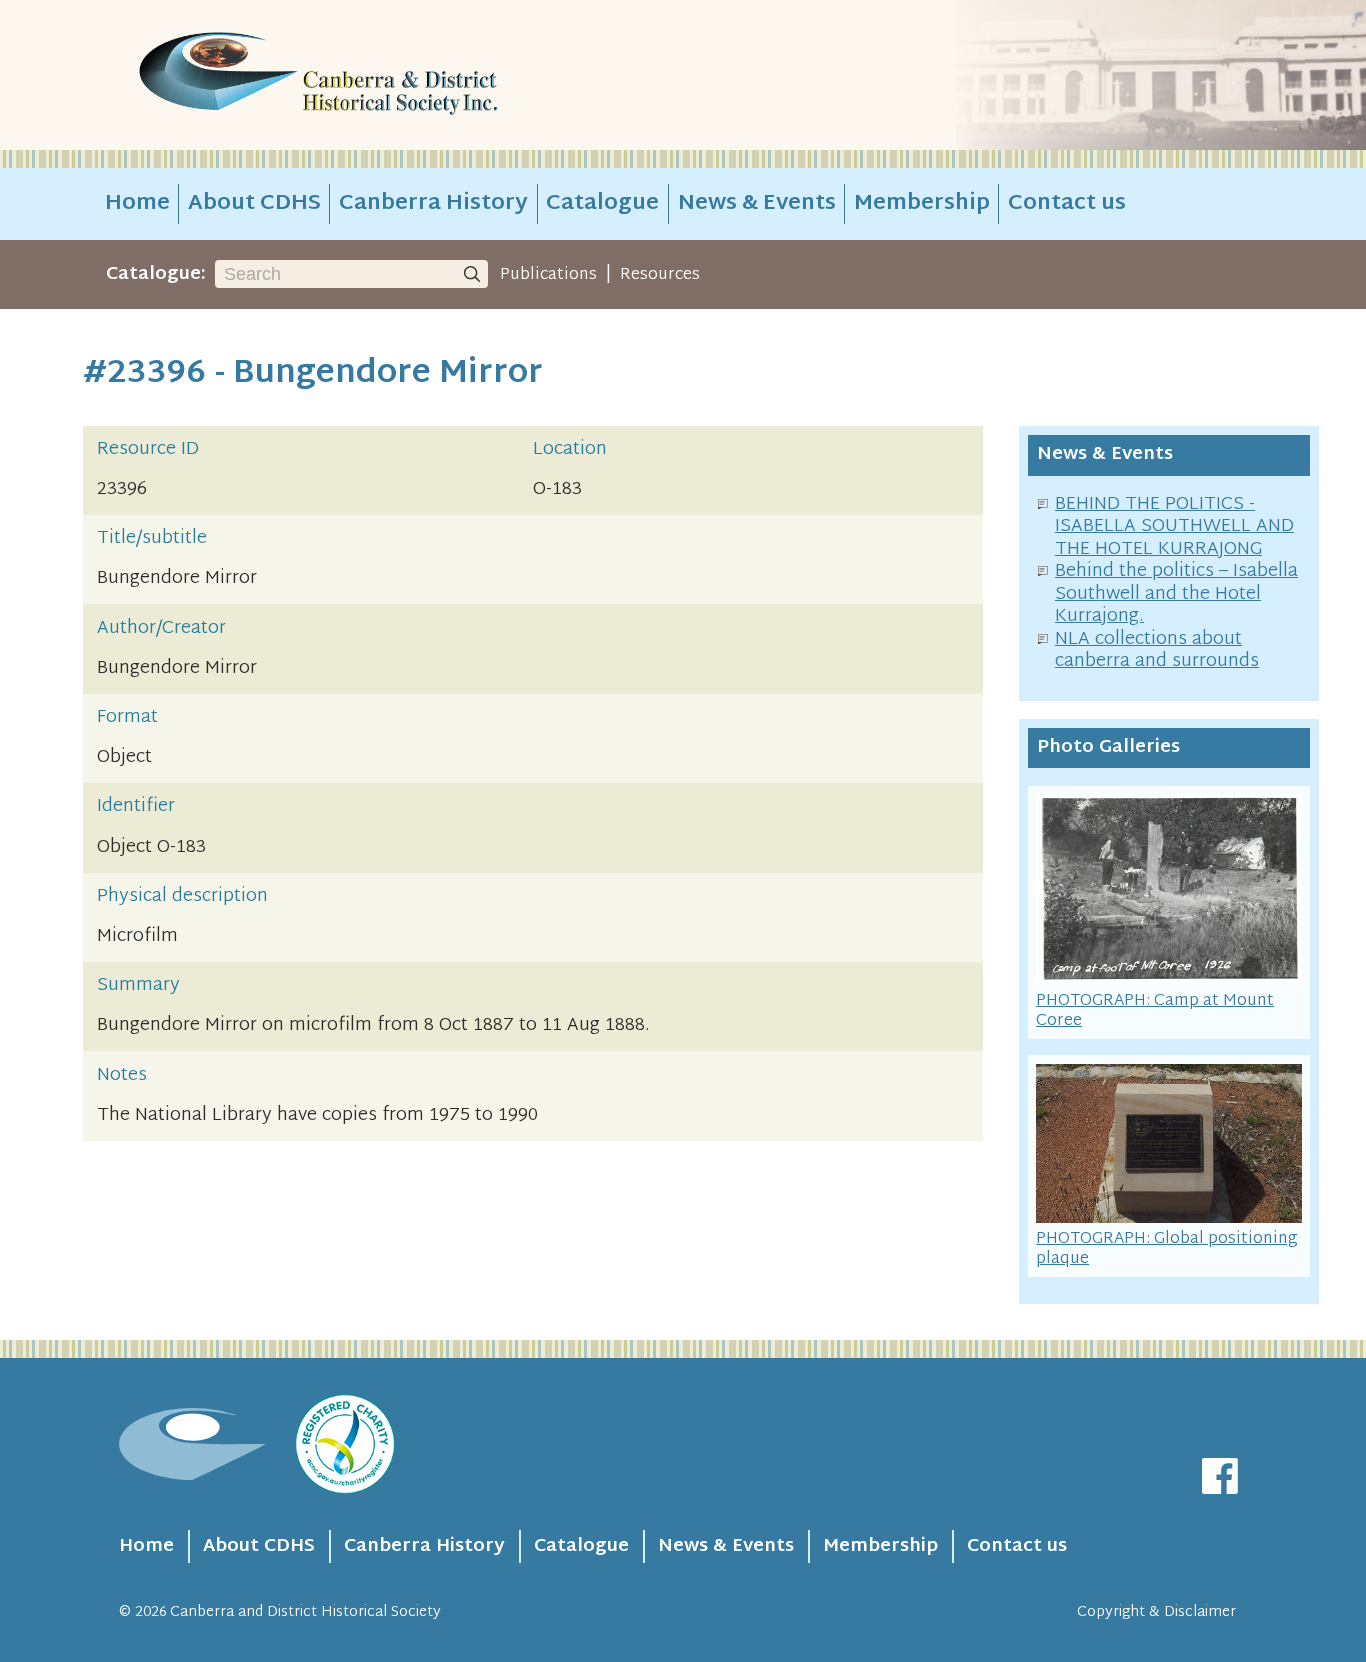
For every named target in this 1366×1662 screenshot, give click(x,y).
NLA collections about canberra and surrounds (1157, 651)
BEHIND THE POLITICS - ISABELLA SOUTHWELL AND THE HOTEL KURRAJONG (1174, 527)
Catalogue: (156, 274)
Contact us (1067, 204)
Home (137, 204)
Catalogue (602, 204)
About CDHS (254, 204)
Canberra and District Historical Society (305, 1612)
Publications (548, 275)
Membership (922, 204)
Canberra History (433, 204)
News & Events (757, 204)
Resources (660, 275)
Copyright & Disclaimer (1156, 1612)
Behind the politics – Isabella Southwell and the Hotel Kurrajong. (1176, 594)
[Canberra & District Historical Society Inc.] (389, 75)
